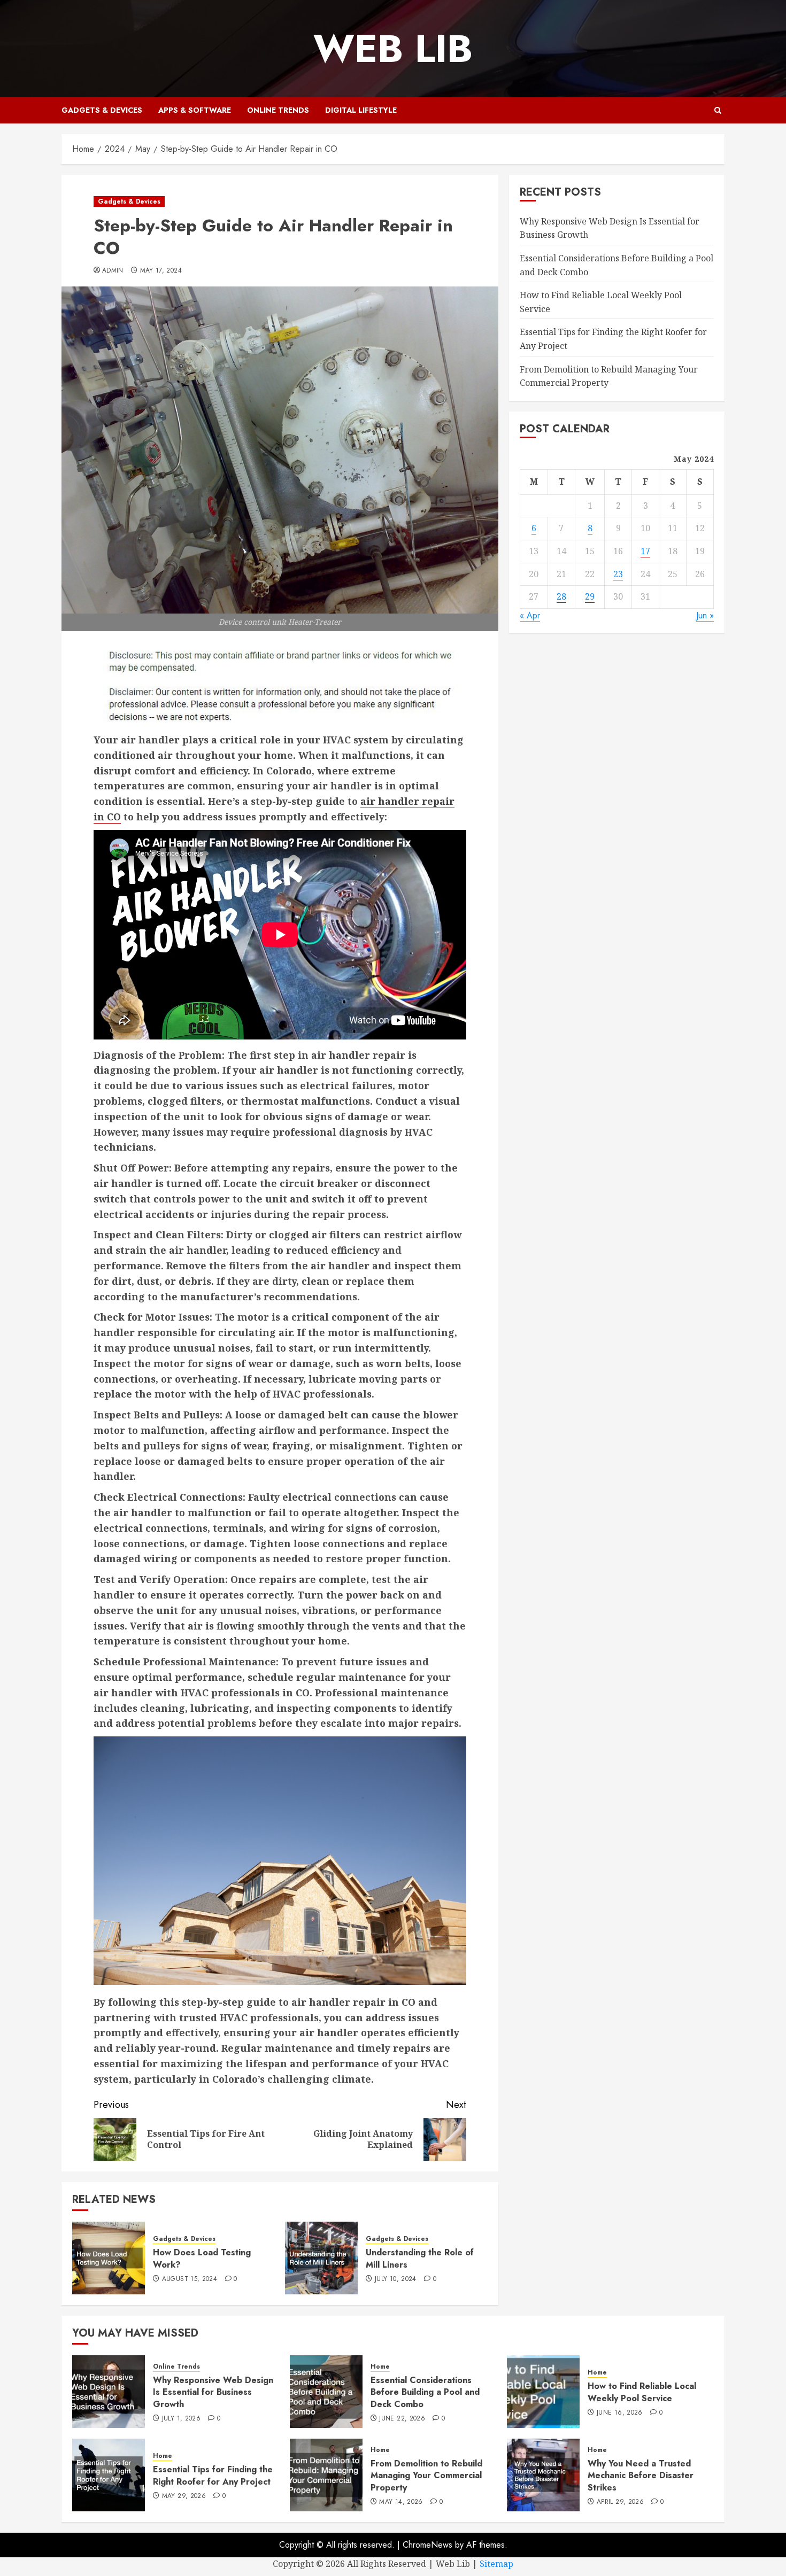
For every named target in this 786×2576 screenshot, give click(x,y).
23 (618, 573)
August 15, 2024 (190, 2279)
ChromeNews (427, 2545)
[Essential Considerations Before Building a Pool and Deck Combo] (326, 2392)
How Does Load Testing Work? (202, 2258)
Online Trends (278, 110)
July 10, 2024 (396, 2279)
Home (380, 2367)
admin (113, 271)
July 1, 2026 (181, 2419)
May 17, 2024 (161, 271)
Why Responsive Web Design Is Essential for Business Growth (213, 2392)
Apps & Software (195, 110)
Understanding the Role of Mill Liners (420, 2258)
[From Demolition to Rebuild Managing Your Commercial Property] (326, 2475)
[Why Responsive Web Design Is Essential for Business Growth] (109, 2392)
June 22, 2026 (402, 2419)
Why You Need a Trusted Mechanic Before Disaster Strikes (641, 2476)
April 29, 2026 (620, 2502)
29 (590, 596)
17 (645, 551)
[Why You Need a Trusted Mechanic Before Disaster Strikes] (543, 2475)
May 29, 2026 (184, 2496)
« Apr (530, 615)
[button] (718, 110)
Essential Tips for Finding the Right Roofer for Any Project (213, 2475)
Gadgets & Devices (102, 110)
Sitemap (496, 2564)
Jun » (705, 615)
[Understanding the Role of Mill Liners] (321, 2258)
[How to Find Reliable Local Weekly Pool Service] (543, 2392)
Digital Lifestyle (361, 110)
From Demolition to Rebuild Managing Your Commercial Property (426, 2476)
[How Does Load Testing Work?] (109, 2258)
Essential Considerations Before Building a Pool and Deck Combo (425, 2392)
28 (561, 596)
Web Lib (393, 49)
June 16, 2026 (620, 2413)
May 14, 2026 (401, 2502)
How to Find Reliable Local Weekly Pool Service (642, 2392)
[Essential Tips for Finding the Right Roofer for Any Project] (109, 2475)
